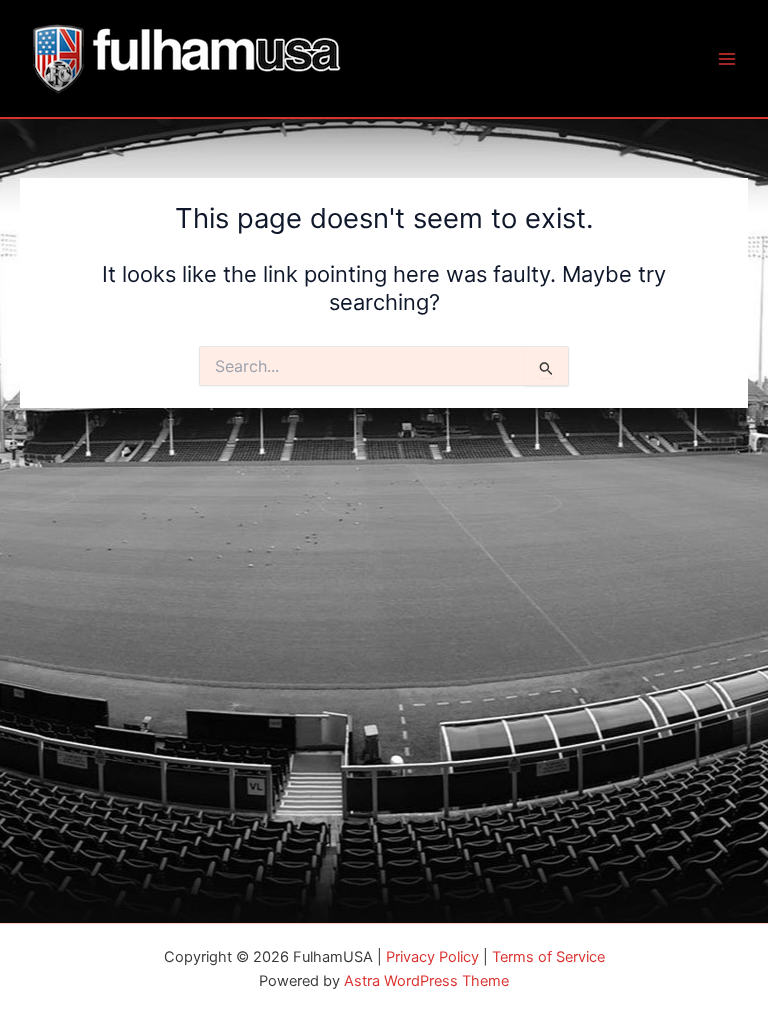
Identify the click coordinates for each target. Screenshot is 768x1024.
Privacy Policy (432, 957)
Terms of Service (548, 957)
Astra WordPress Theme (426, 981)
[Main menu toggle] (727, 59)
